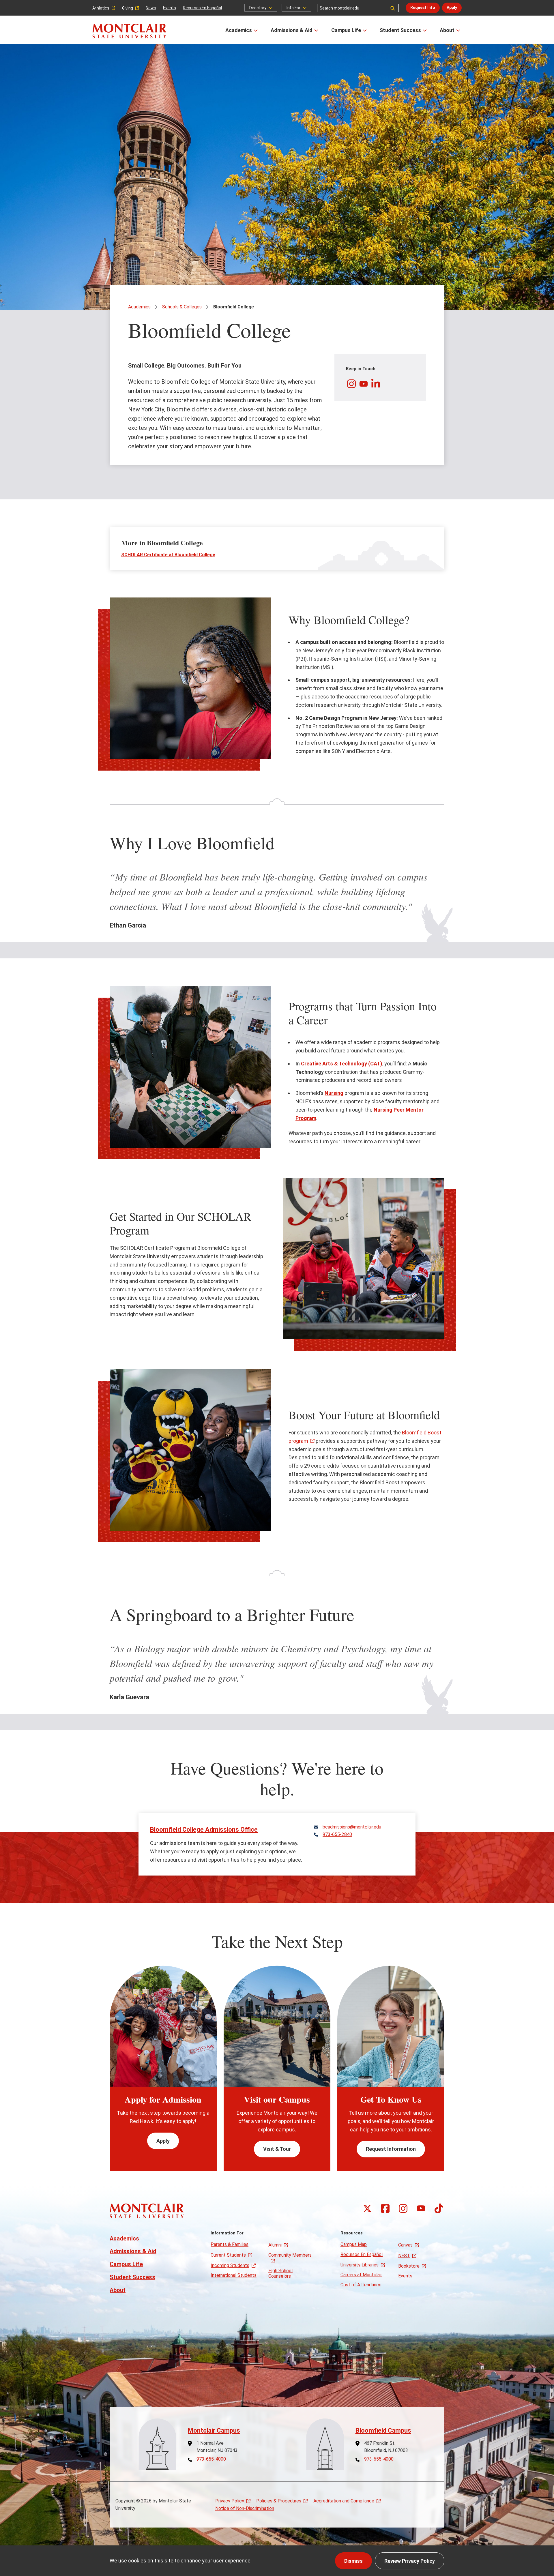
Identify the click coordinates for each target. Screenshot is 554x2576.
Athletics (101, 8)
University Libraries (360, 2265)
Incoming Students (230, 2265)
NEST (404, 2256)
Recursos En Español (202, 8)
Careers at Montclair (361, 2275)
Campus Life (346, 30)
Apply (452, 8)
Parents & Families (230, 2244)
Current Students (228, 2255)
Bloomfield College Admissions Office (204, 1830)
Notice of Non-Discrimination (245, 2508)
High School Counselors (280, 2273)
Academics (239, 30)
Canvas (405, 2245)
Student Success (400, 30)
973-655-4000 (211, 2459)
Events (170, 8)
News (151, 8)
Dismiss (353, 2561)
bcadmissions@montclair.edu (352, 1827)
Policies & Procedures (279, 2501)
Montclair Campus (214, 2430)
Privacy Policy (230, 2501)
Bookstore (409, 2266)
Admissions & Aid (292, 30)
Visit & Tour (277, 2149)
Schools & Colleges (182, 307)
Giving (128, 8)
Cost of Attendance (361, 2285)
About (447, 30)
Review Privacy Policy (410, 2561)
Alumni (275, 2245)
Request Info (423, 8)
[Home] (129, 31)
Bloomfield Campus (383, 2430)
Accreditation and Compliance (344, 2501)
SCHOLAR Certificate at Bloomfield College (168, 555)
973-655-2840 (337, 1835)
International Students (234, 2275)
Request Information (391, 2149)
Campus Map (354, 2244)
